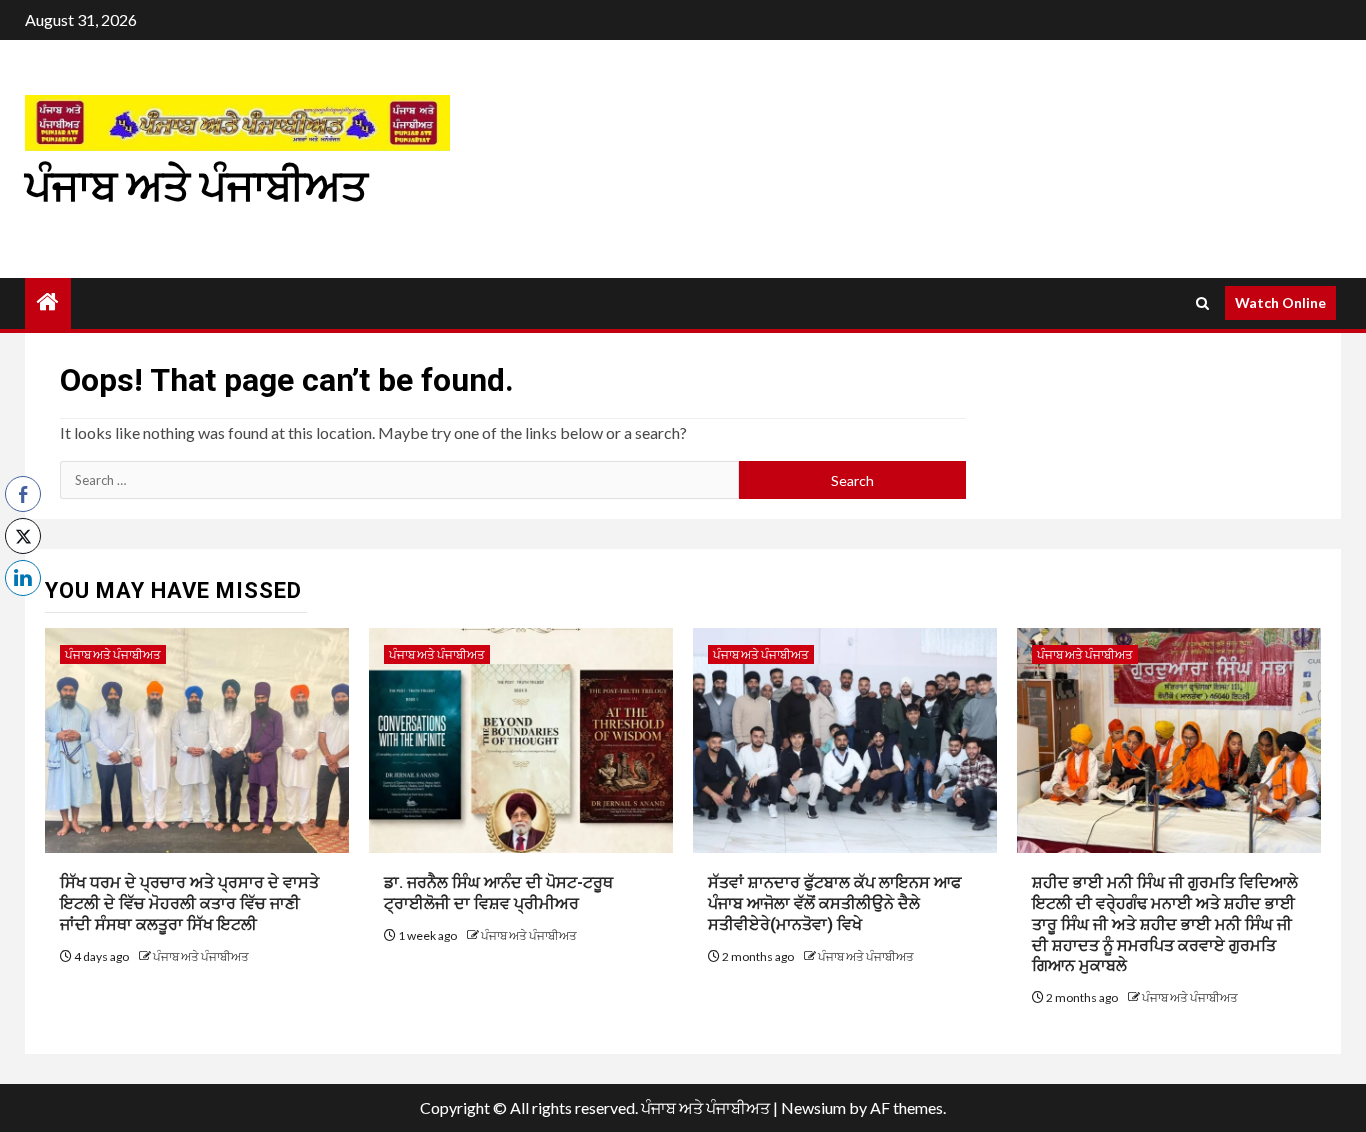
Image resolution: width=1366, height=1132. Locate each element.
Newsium (813, 1107)
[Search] (1202, 303)
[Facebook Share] (23, 494)
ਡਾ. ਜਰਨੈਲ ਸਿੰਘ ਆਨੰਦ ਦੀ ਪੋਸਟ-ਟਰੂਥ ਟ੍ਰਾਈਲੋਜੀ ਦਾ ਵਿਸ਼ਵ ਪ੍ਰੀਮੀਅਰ (498, 893)
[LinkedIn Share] (23, 578)
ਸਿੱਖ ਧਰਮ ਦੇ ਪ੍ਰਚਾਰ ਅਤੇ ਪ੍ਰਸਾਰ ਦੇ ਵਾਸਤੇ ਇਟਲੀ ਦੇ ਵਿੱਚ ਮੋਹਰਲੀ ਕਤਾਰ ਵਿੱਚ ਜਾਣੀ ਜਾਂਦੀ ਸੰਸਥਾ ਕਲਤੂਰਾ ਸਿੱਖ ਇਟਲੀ (189, 903)
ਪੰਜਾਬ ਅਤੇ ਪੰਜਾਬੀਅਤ (196, 186)
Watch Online (1280, 302)
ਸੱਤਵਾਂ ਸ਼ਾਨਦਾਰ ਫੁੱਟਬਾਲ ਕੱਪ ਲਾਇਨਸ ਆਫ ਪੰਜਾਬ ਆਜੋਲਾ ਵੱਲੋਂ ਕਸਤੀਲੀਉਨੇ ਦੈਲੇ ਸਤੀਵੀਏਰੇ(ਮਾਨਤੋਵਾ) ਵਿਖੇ (834, 903)
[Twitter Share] (23, 536)
